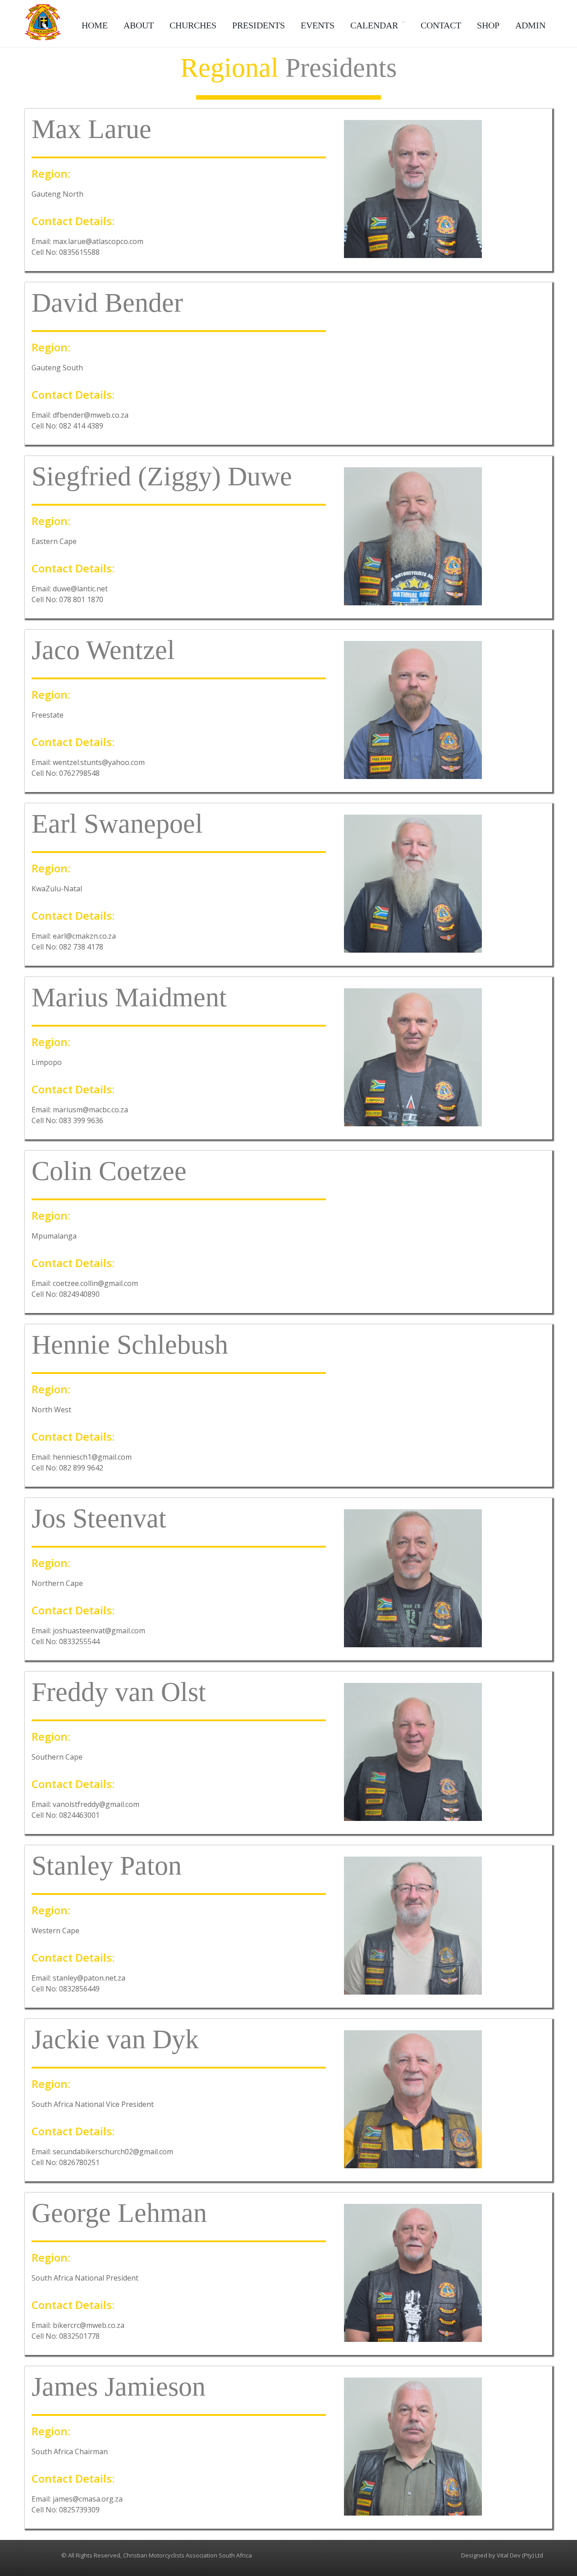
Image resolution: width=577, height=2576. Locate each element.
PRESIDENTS (259, 25)
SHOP (488, 25)
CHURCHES (193, 25)
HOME (95, 25)
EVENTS (318, 25)
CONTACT (441, 25)
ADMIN (530, 25)
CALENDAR (374, 25)
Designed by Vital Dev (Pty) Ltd (502, 2555)
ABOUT (139, 25)
